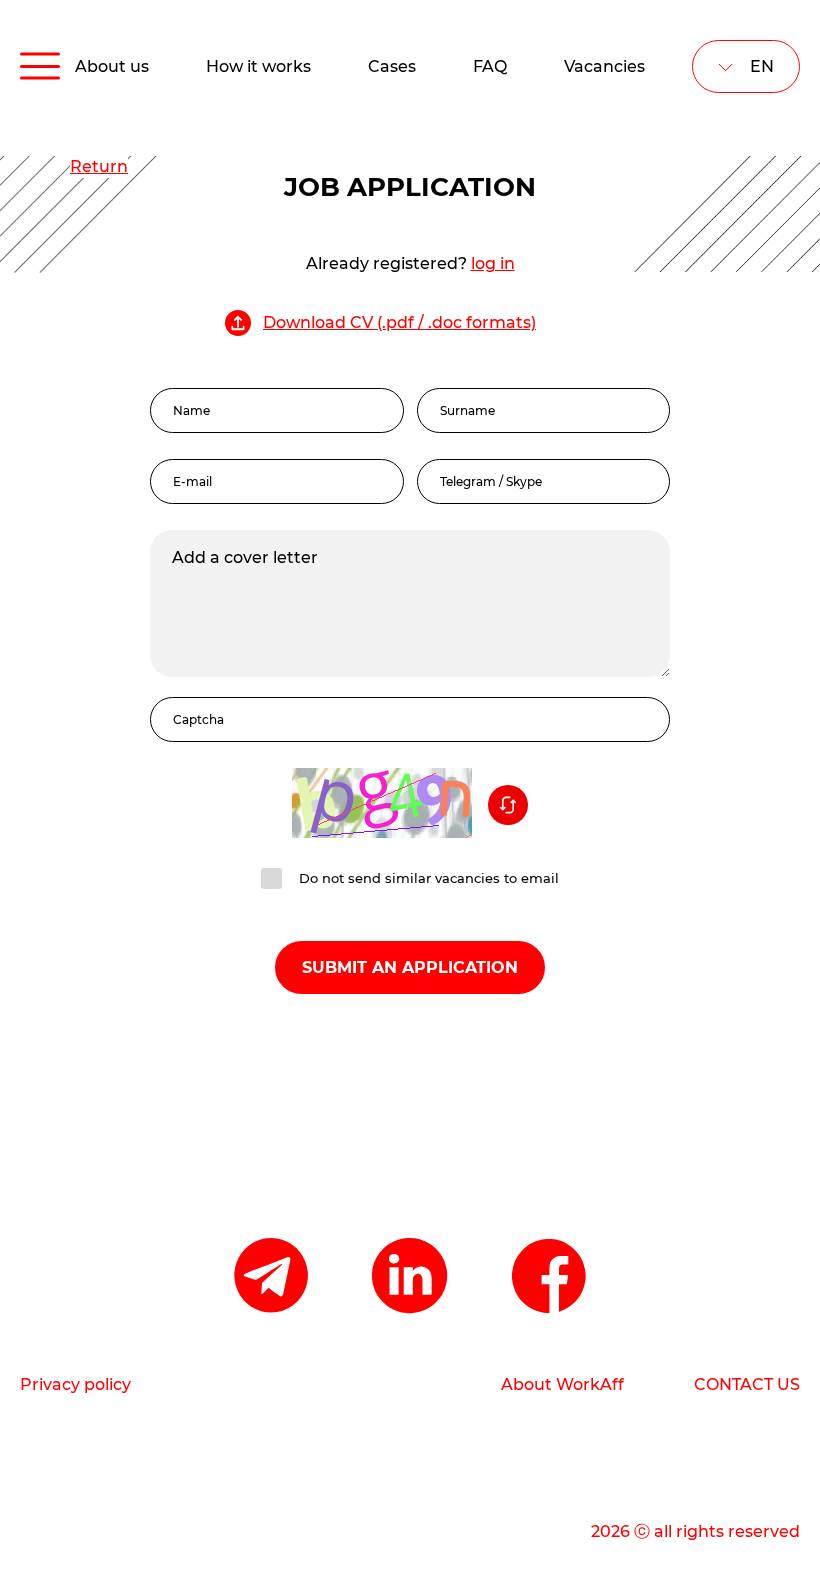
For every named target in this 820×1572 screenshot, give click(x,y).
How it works (258, 66)
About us (112, 66)
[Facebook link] (550, 1278)
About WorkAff (562, 1384)
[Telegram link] (271, 1278)
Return (99, 166)
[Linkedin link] (410, 1278)
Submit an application (410, 967)
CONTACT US (747, 1384)
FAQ (490, 66)
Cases (392, 66)
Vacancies (604, 66)
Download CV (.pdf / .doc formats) (399, 322)
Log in (493, 263)
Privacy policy (75, 1384)
